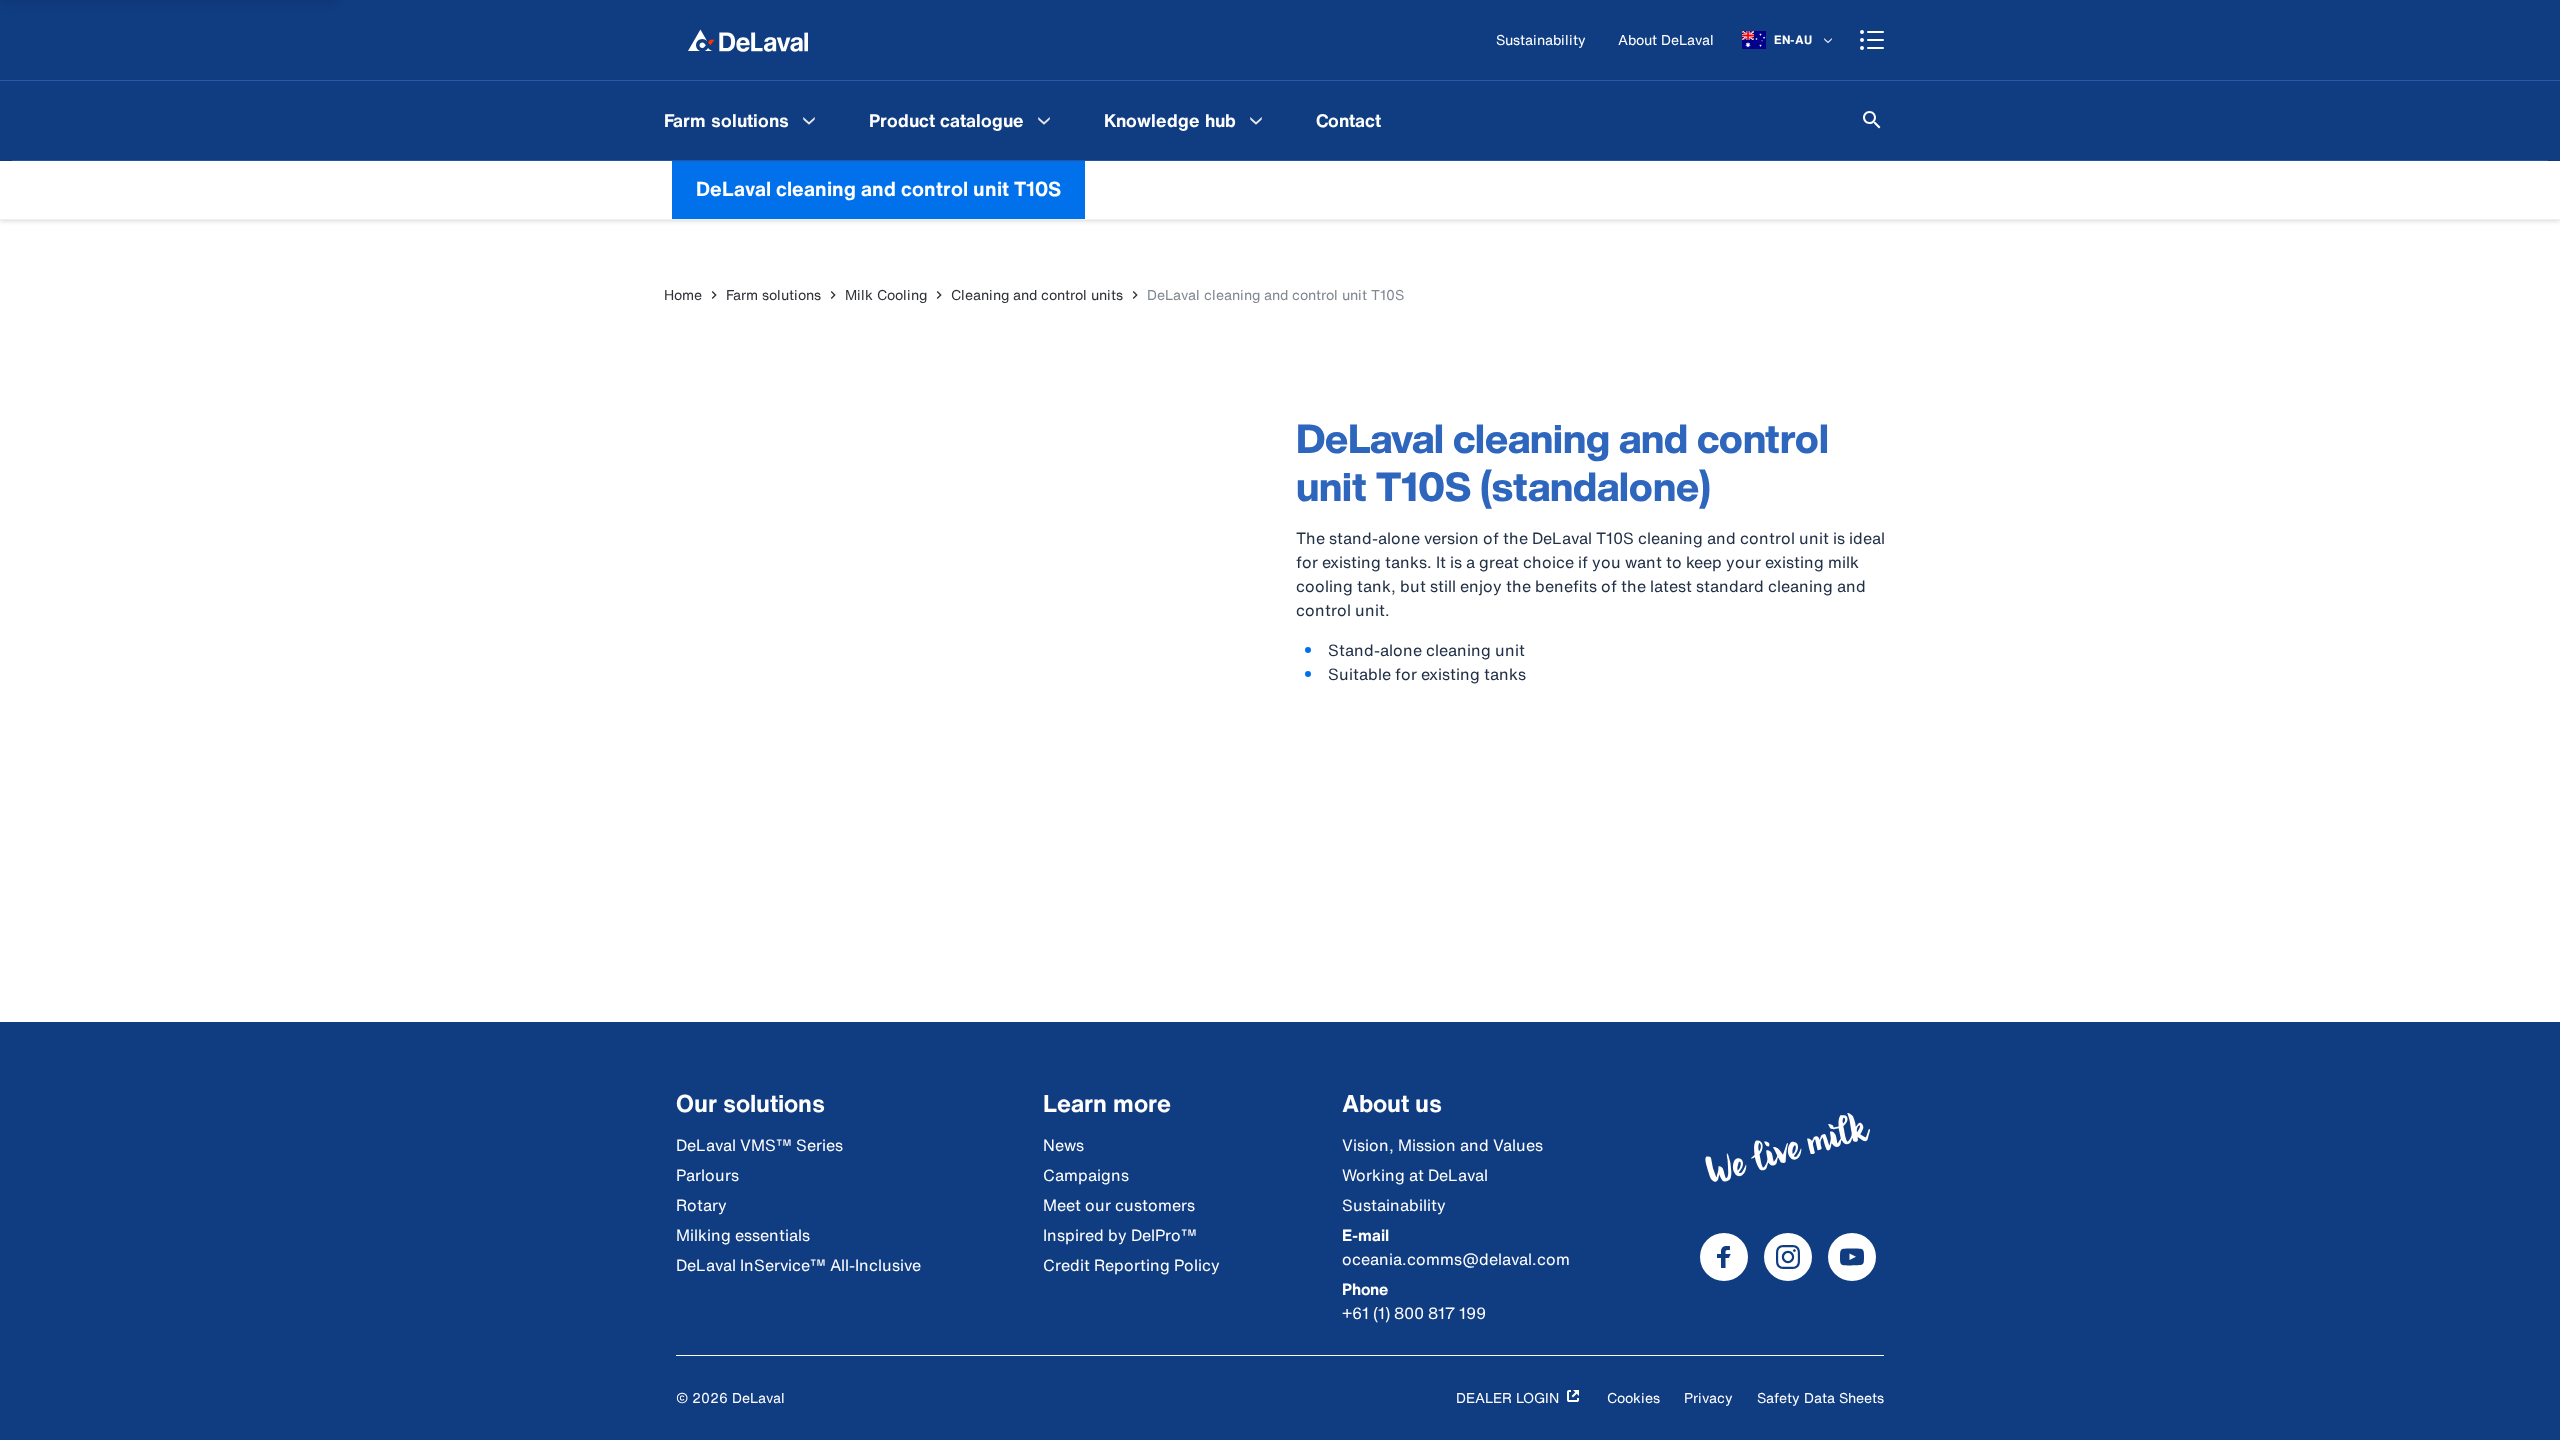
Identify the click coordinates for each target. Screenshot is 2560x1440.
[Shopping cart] (1872, 40)
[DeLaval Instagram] (1788, 1257)
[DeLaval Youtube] (1852, 1257)
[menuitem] (742, 120)
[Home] (748, 40)
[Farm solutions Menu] (809, 120)
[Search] (1872, 120)
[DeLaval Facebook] (1724, 1257)
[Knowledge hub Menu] (1256, 120)
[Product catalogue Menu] (1044, 120)
